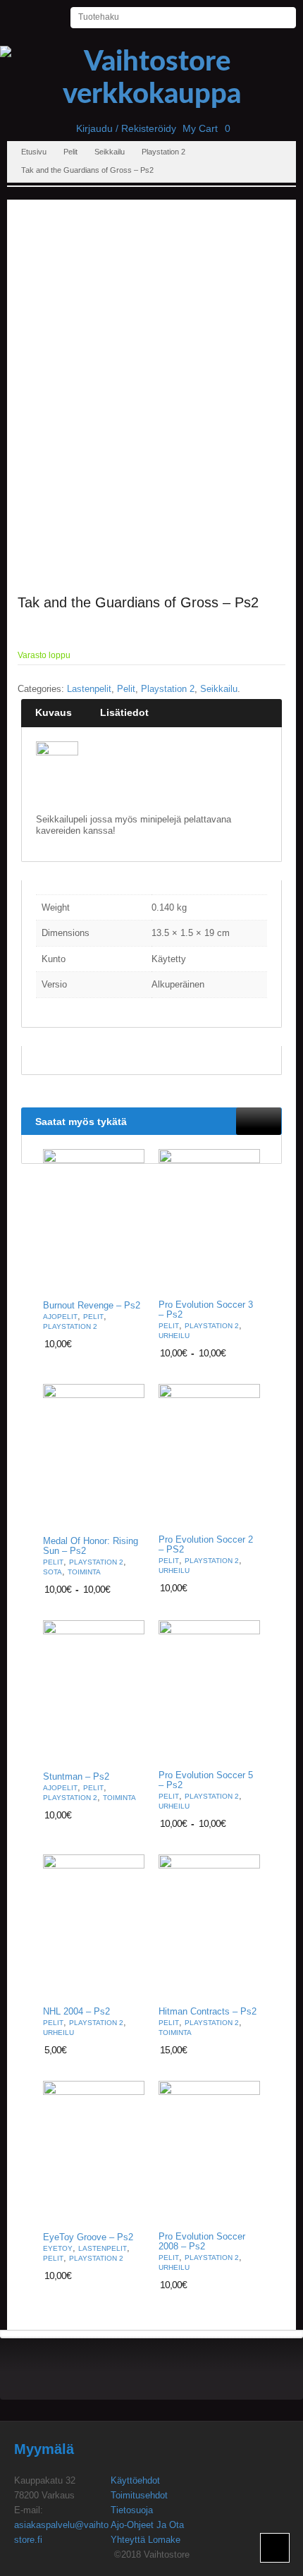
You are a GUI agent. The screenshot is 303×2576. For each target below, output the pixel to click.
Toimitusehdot (139, 2495)
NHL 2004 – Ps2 (76, 2012)
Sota (52, 1572)
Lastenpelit (89, 689)
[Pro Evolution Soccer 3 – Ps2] (209, 1221)
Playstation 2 (163, 152)
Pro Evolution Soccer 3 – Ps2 (206, 1310)
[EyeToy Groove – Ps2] (94, 2153)
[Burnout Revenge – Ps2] (94, 1221)
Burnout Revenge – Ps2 (92, 1306)
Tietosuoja (132, 2510)
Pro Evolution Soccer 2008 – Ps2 (202, 2242)
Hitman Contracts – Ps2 (208, 2012)
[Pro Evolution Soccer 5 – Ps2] (209, 1692)
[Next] (271, 1120)
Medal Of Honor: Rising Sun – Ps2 (91, 1546)
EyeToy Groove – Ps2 (88, 2237)
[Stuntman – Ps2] (94, 1692)
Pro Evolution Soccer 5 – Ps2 (206, 1780)
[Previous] (248, 1120)
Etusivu (34, 152)
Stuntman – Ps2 (76, 1777)
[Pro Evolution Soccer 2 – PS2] (209, 1456)
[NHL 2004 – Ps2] (94, 1926)
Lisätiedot (124, 712)
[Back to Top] (275, 2548)
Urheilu (174, 1336)
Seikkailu (110, 152)
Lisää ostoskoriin (125, 1281)
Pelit (70, 152)
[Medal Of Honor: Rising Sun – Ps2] (94, 1457)
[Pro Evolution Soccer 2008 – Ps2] (209, 2153)
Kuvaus (54, 712)
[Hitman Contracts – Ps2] (209, 1926)
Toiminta (84, 1572)
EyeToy (58, 2248)
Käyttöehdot (135, 2480)
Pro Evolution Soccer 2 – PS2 (206, 1545)
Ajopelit (60, 1317)
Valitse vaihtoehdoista (241, 1281)
